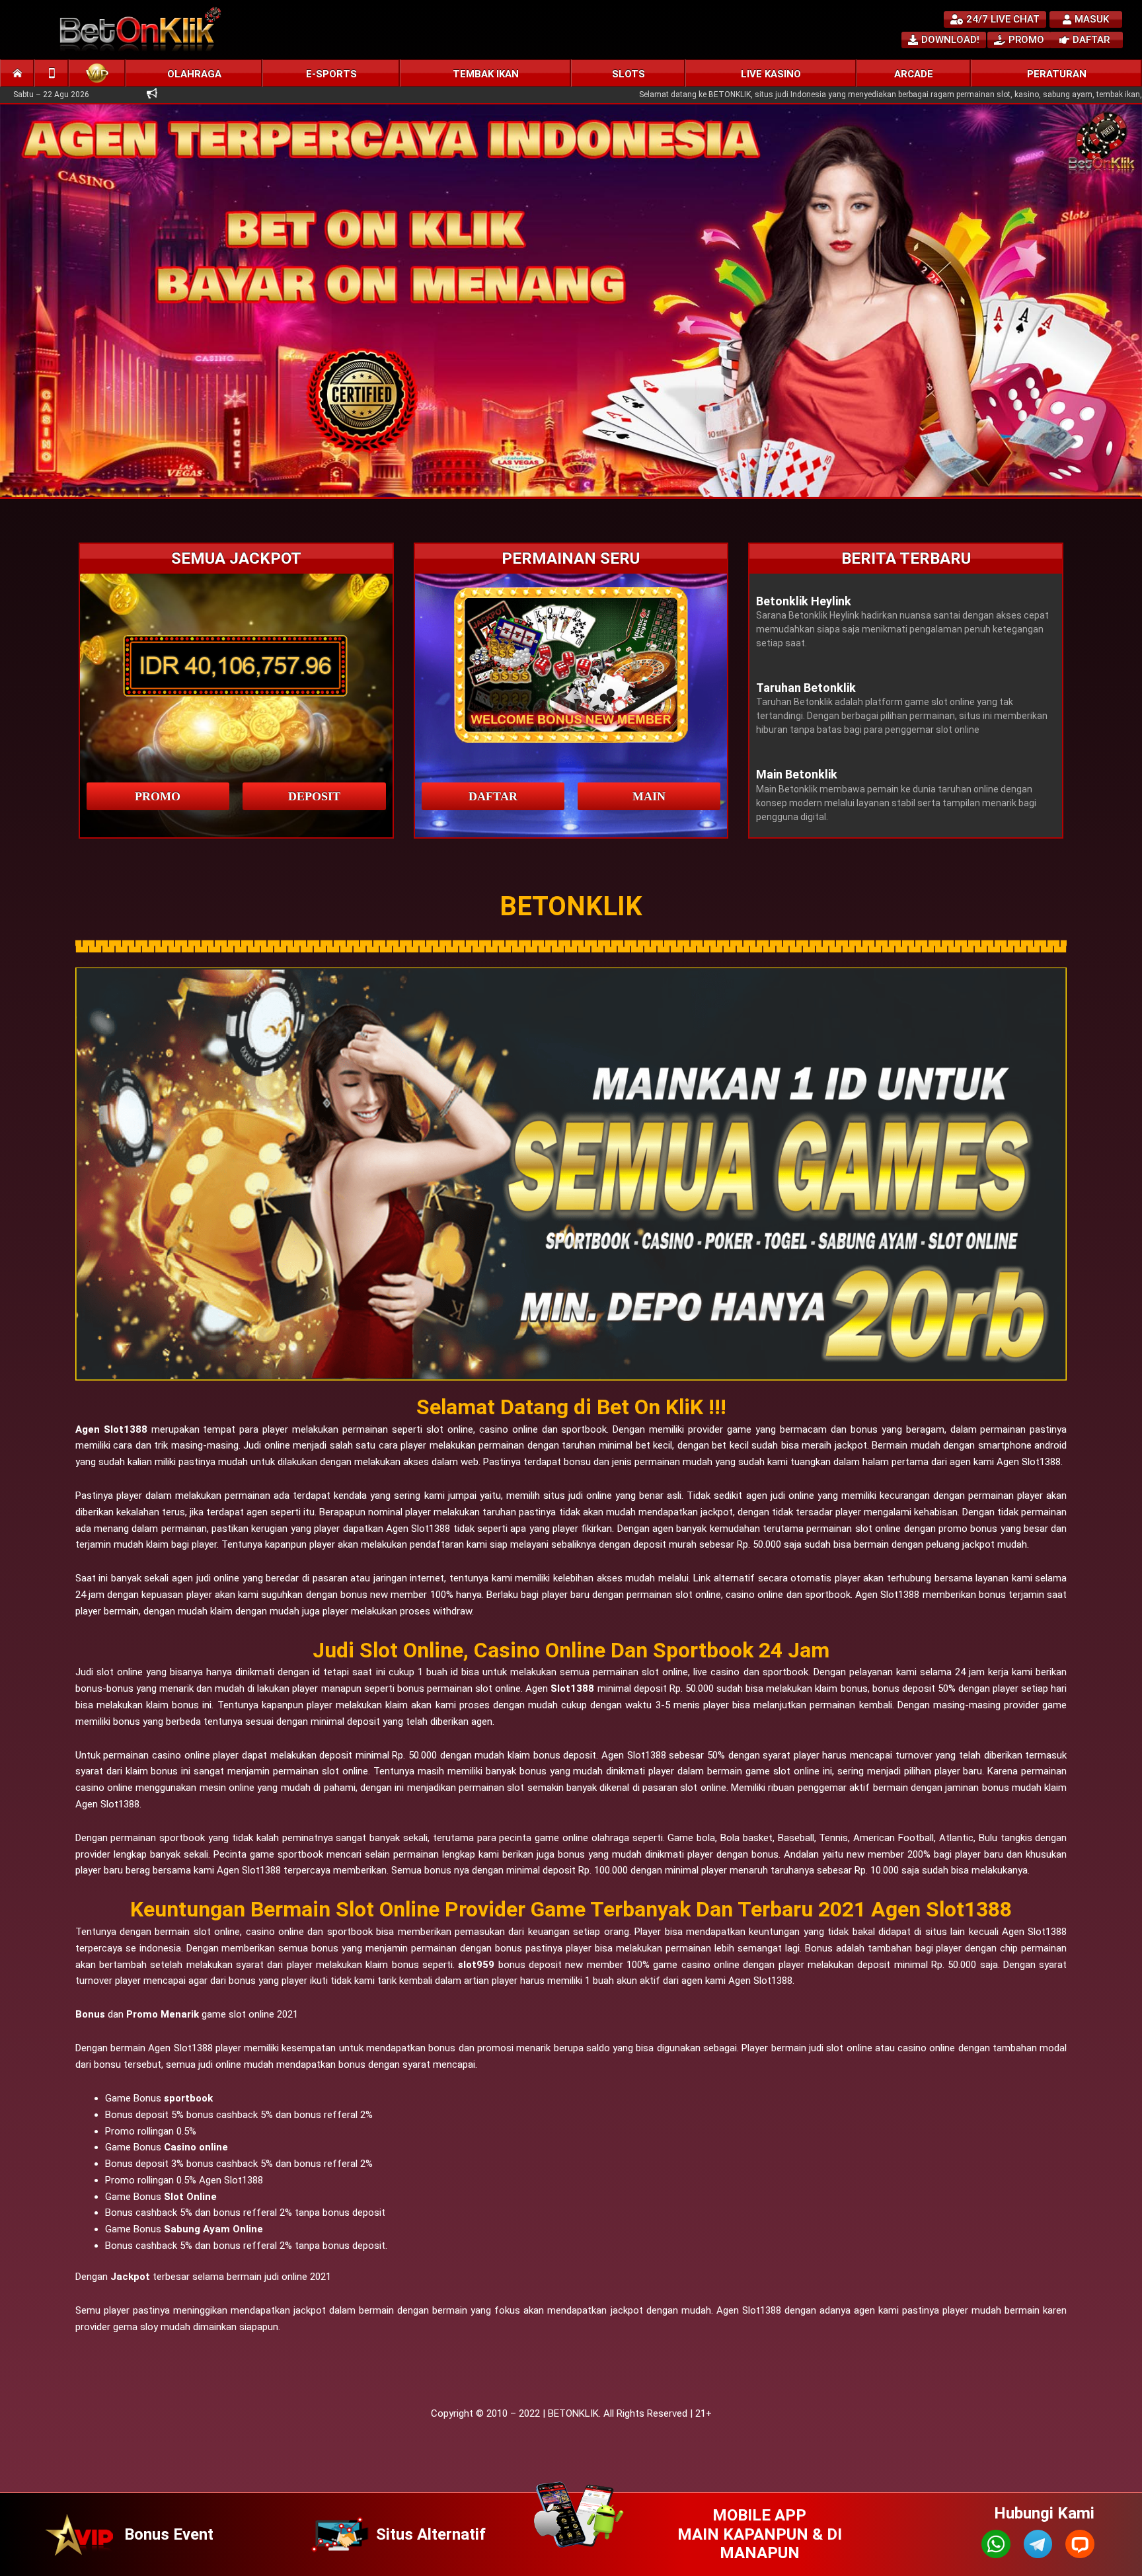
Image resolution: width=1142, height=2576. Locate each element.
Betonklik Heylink (804, 601)
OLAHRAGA (194, 74)
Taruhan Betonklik (806, 688)
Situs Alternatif (431, 2534)
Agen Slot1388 (111, 1429)
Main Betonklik (797, 774)
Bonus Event (169, 2534)
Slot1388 (572, 1688)
